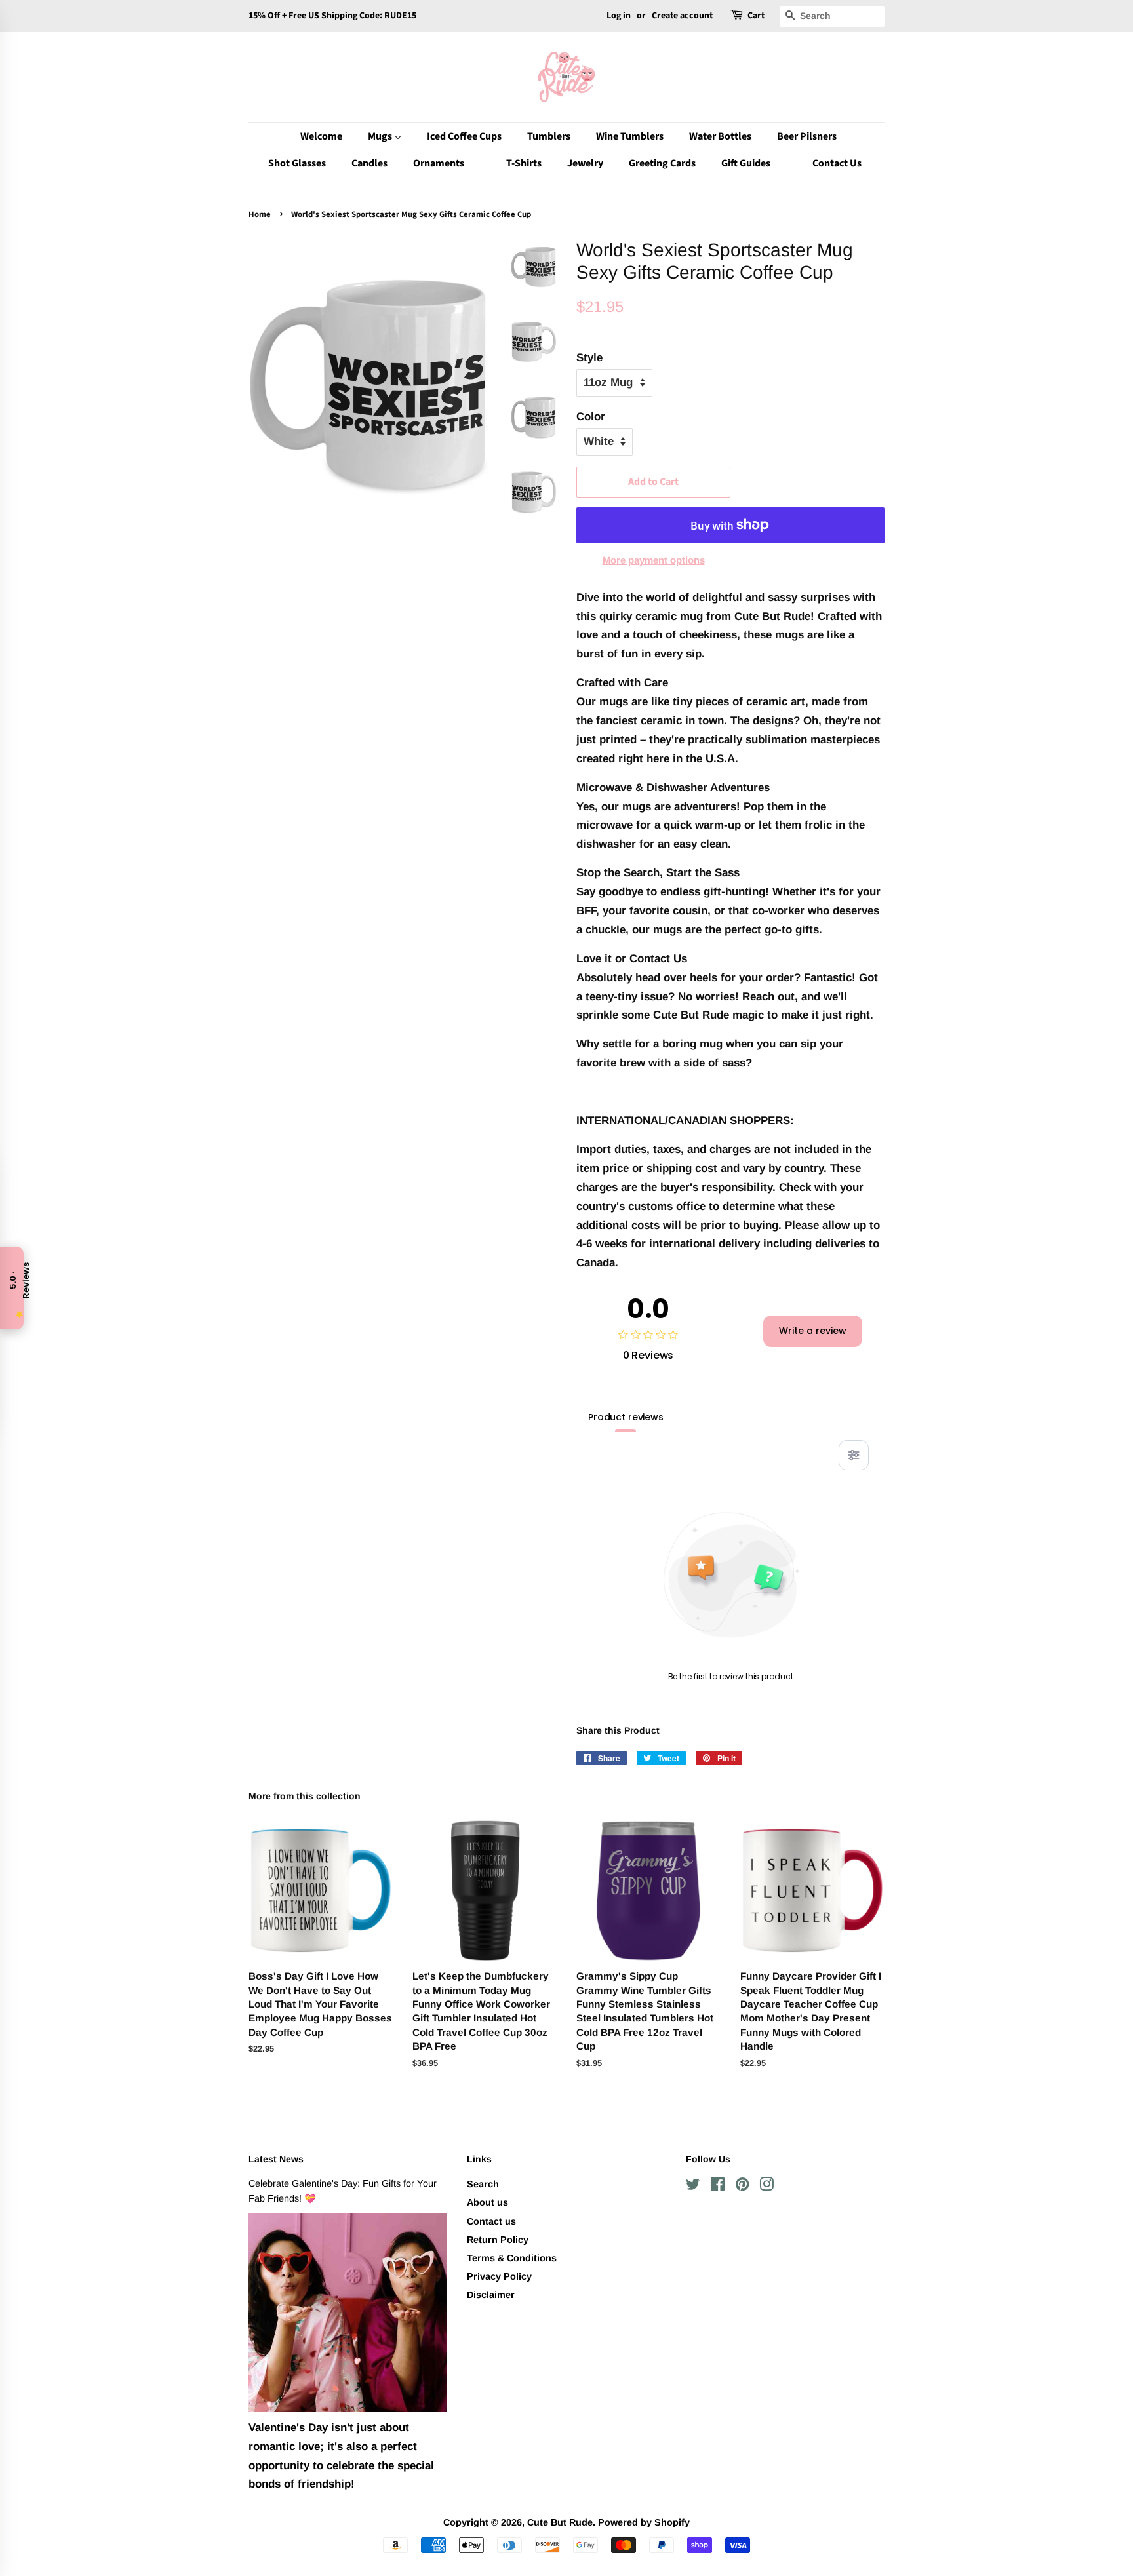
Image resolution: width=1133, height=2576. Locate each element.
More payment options (654, 560)
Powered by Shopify (644, 2522)
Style (589, 358)
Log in (619, 16)
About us (487, 2202)
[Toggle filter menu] (854, 1455)
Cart (756, 16)
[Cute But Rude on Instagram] (766, 2187)
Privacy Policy (499, 2276)
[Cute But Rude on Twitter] (693, 2187)
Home (260, 214)
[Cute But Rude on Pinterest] (742, 2187)
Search (483, 2184)
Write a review (813, 1331)
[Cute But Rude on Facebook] (718, 2187)
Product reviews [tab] (626, 1417)
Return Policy (498, 2240)
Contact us (491, 2221)
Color (591, 417)
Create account (682, 16)
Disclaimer (491, 2295)
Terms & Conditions (512, 2258)
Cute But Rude (560, 2522)
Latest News (276, 2159)
